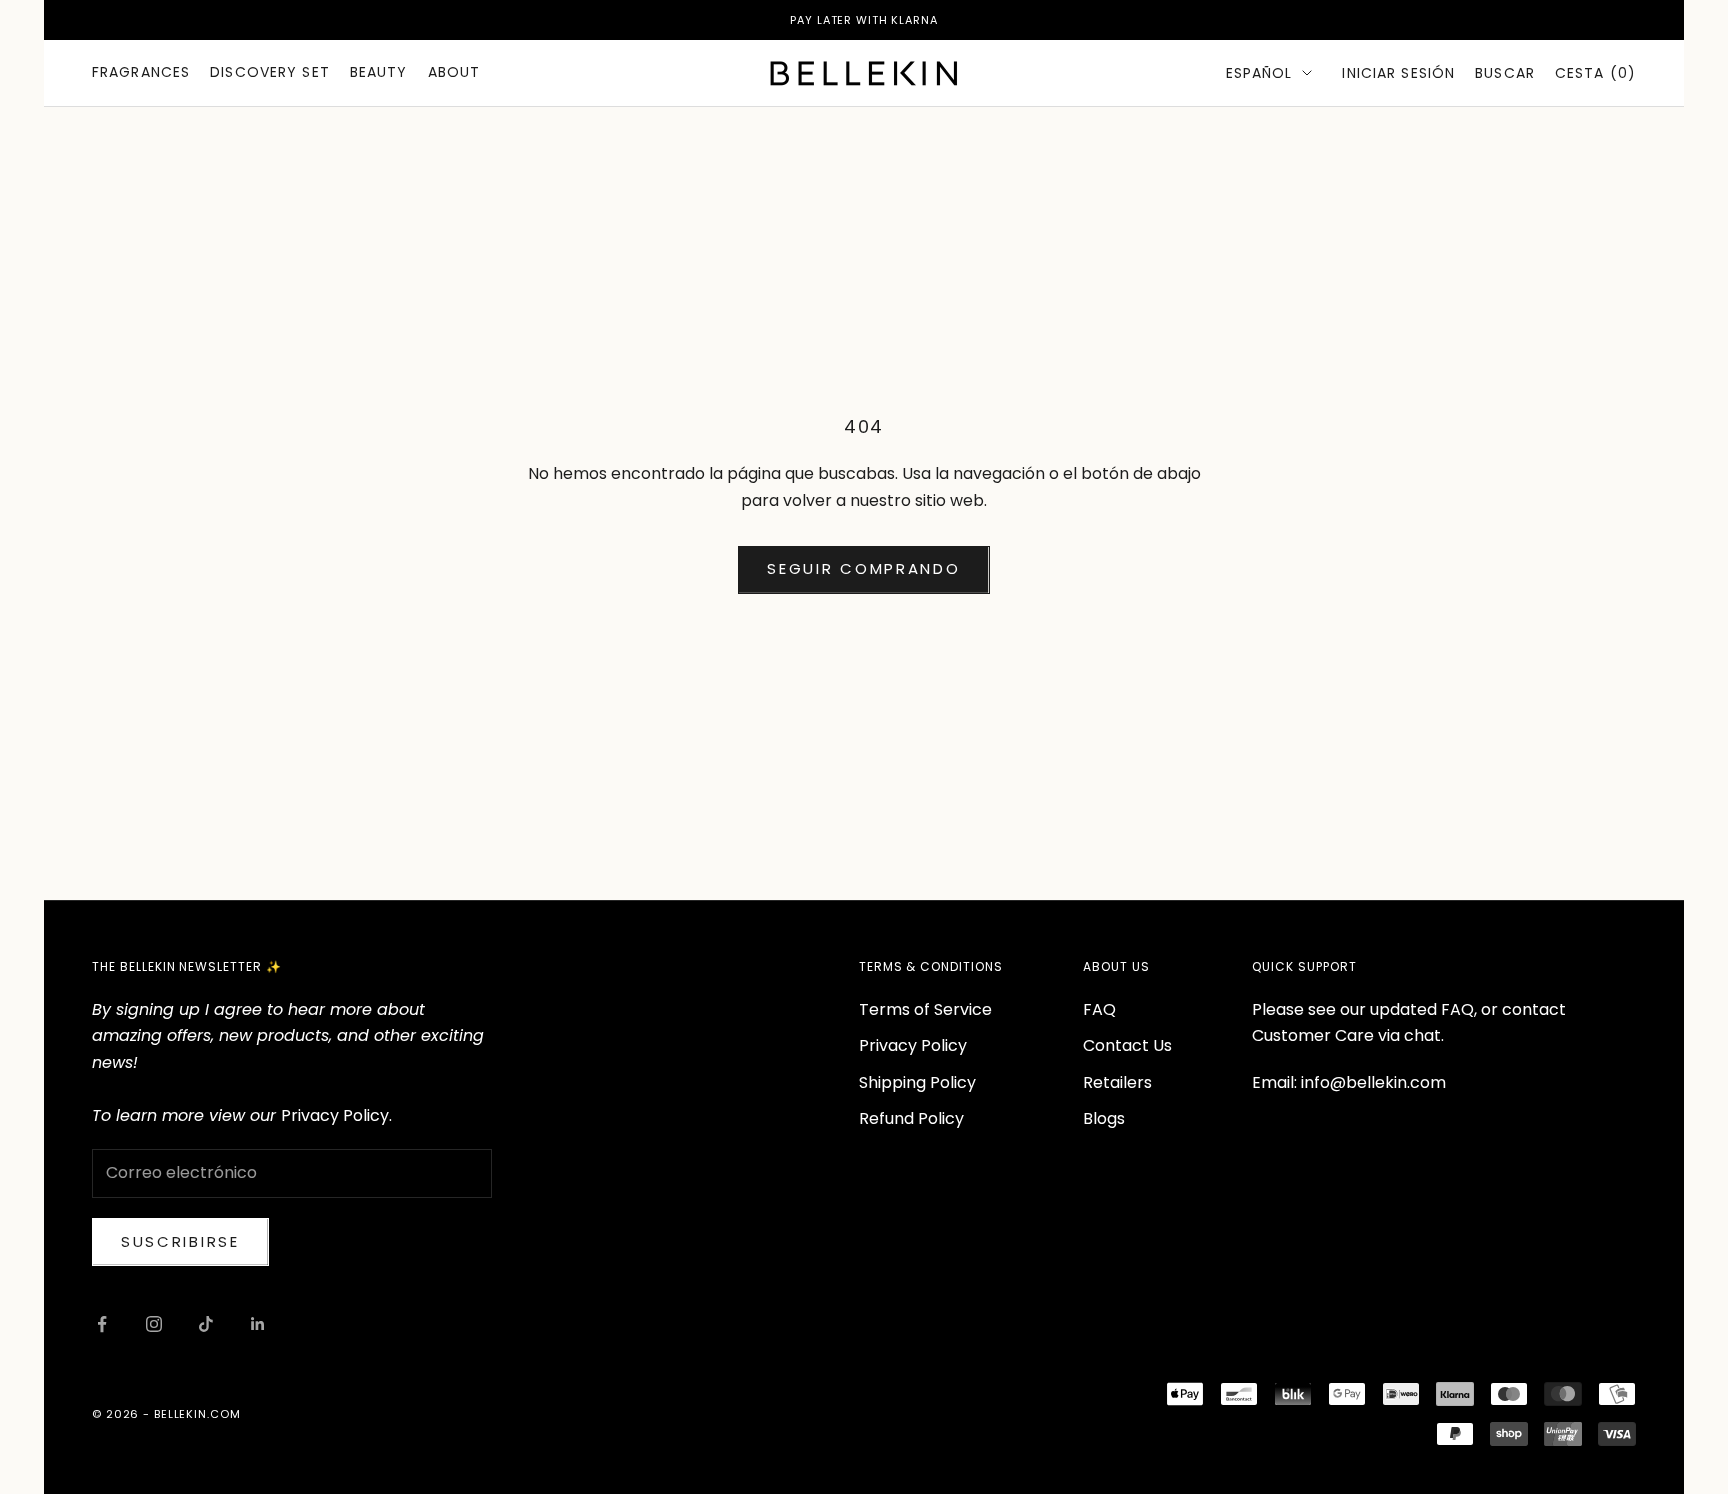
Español (1259, 73)
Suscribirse (180, 1241)
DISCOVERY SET (270, 72)
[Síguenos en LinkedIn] (258, 1324)
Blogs (1104, 1118)
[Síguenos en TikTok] (206, 1324)
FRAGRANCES (141, 72)
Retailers (1117, 1082)
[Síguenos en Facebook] (102, 1324)
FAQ (1099, 1009)
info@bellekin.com (1373, 1082)
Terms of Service (925, 1009)
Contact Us (1127, 1045)
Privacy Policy (913, 1045)
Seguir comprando (863, 568)
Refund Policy (911, 1118)
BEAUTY (379, 72)
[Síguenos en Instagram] (154, 1324)
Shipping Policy (917, 1082)
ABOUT (454, 72)
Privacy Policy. (336, 1115)
